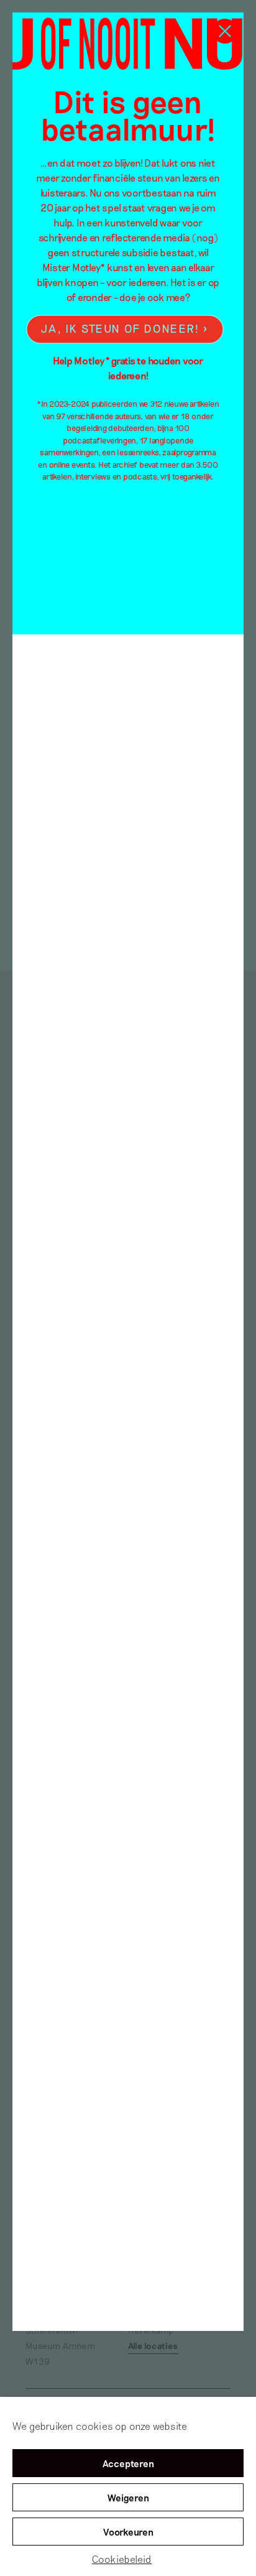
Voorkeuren (128, 2532)
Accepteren (128, 2463)
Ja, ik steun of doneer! (120, 328)
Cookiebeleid (122, 2559)
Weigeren (128, 2498)
